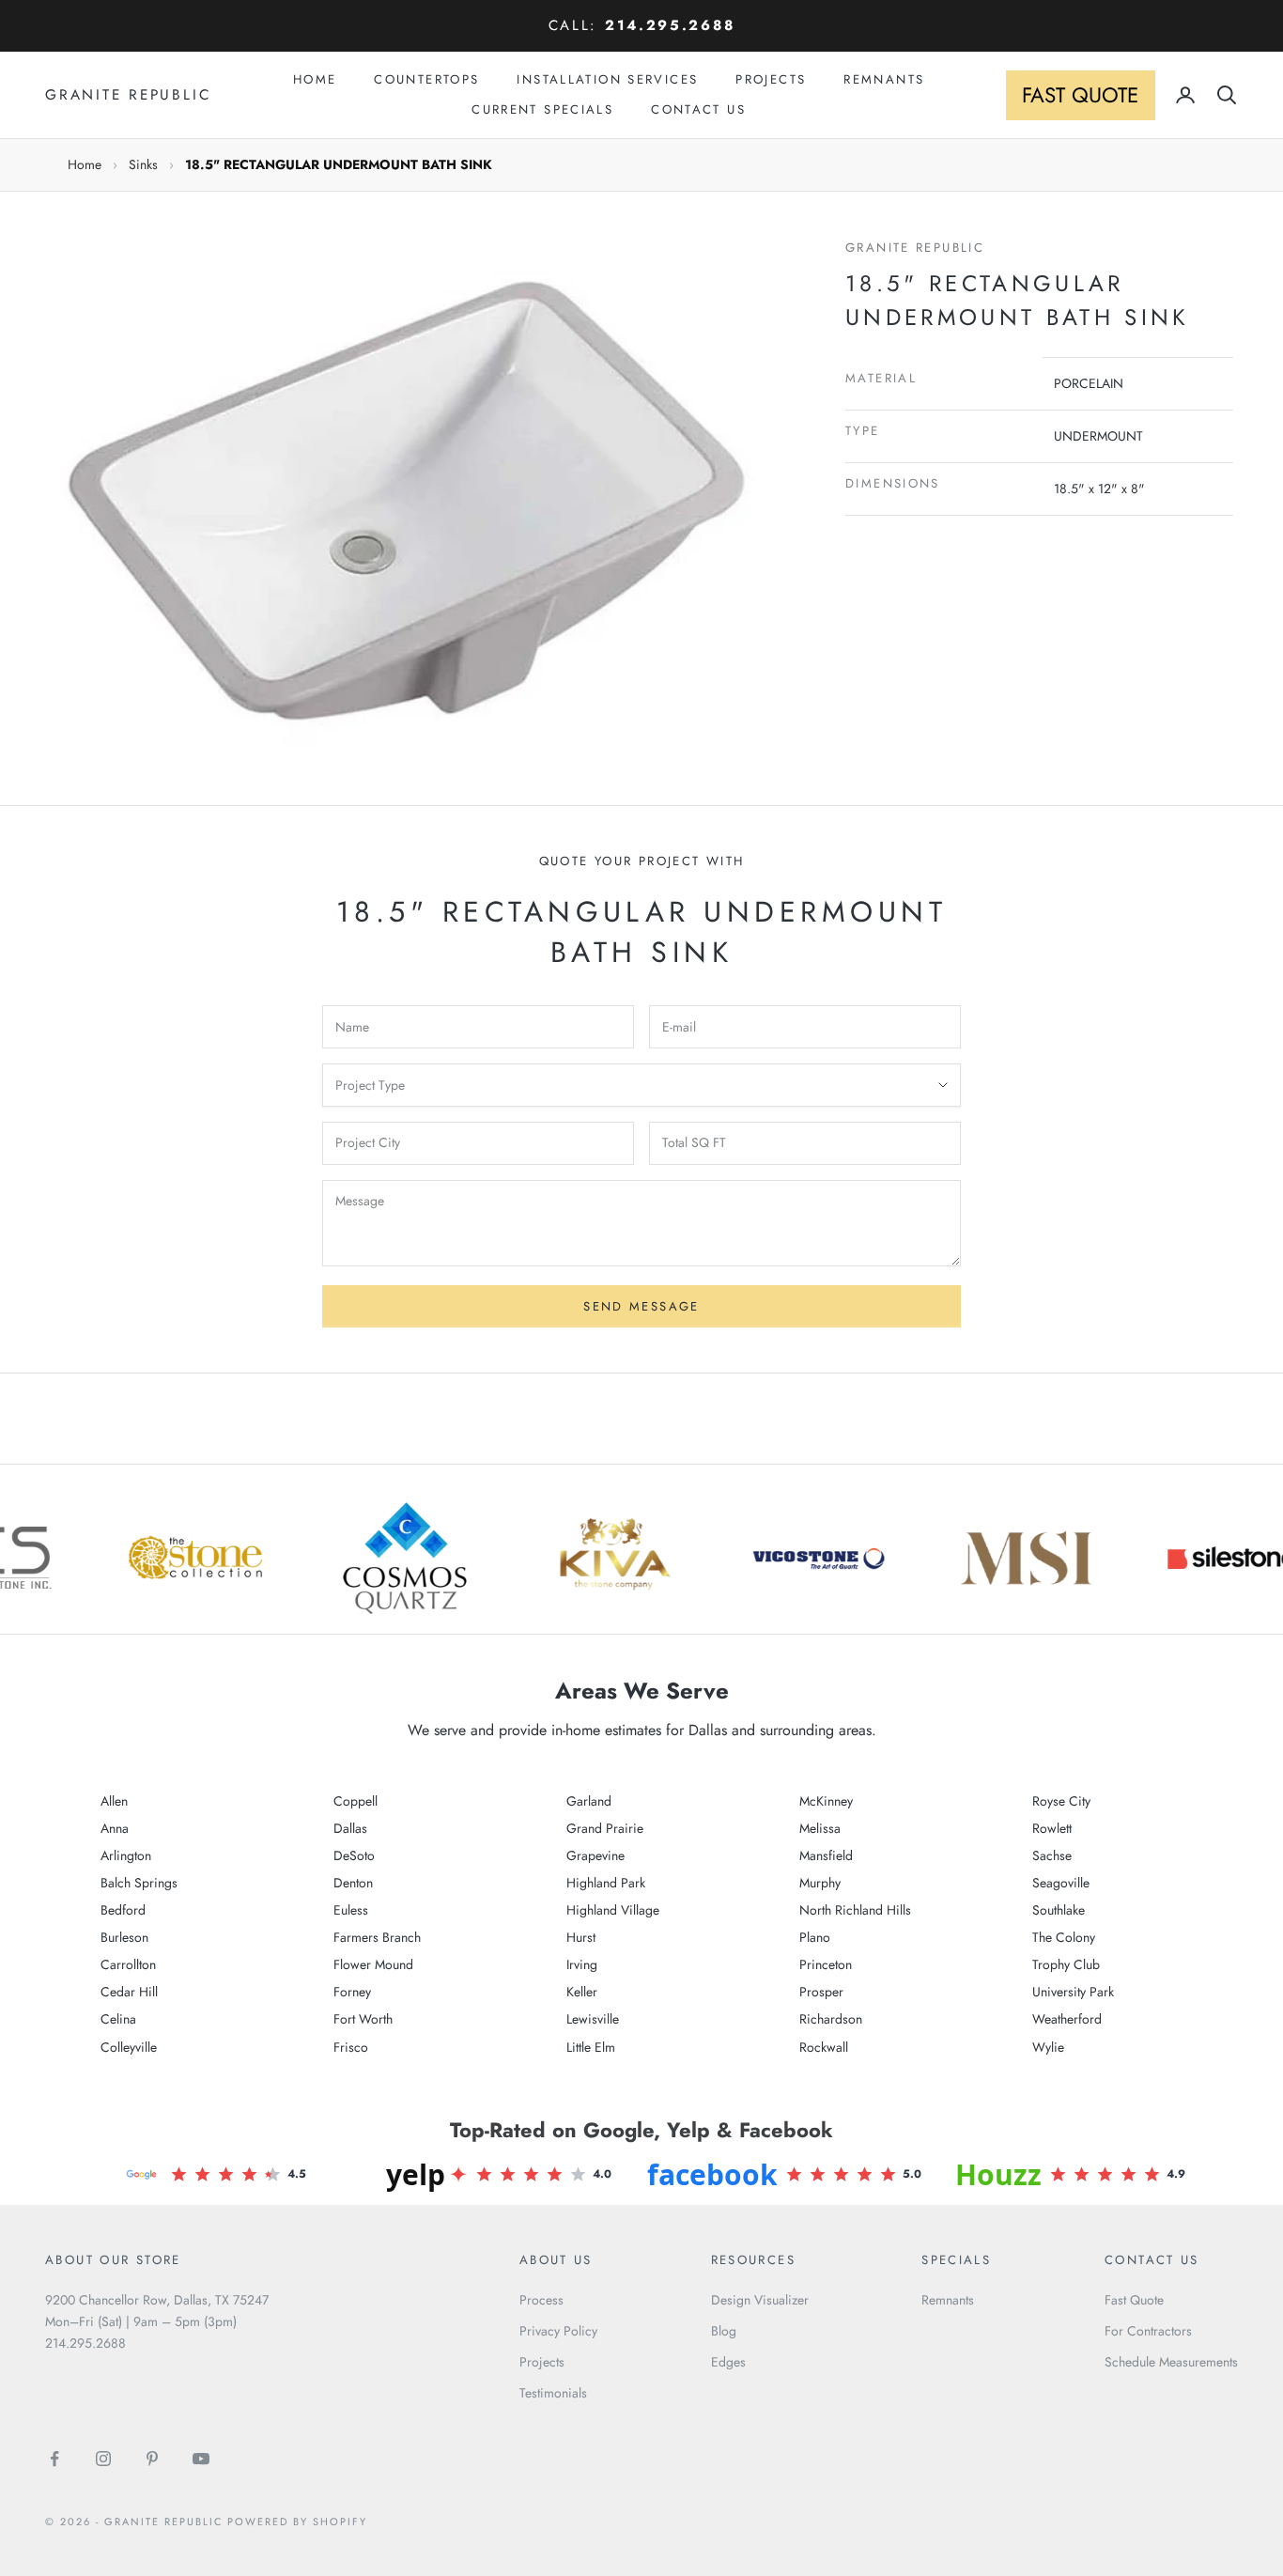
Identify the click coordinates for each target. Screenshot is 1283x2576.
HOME (315, 79)
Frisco (351, 2047)
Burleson (124, 1937)
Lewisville (593, 2019)
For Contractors (1148, 2331)
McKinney (826, 1801)
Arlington (126, 1855)
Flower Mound (373, 1964)
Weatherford (1067, 2019)
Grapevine (595, 1855)
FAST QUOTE (1080, 95)
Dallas (350, 1828)
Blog (724, 2331)
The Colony (1064, 1937)
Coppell (356, 1801)
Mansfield (826, 1855)
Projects (542, 2362)
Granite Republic (915, 248)
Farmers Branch (377, 1937)
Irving (582, 1964)
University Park (1073, 1992)
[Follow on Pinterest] (152, 2459)
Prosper (821, 1992)
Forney (352, 1992)
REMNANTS (884, 79)
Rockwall (824, 2047)
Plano (815, 1937)
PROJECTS (771, 79)
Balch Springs (139, 1883)
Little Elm (591, 2047)
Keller (582, 1992)
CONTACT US (698, 109)
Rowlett (1052, 1828)
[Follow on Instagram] (103, 2459)
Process (541, 2300)
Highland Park (606, 1883)
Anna (115, 1828)
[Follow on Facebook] (54, 2459)
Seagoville (1061, 1883)
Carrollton (128, 1964)
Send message (641, 1306)
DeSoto (354, 1855)
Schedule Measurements (1171, 2362)
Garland (589, 1801)
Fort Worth (363, 2019)
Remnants (948, 2300)
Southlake (1059, 1910)
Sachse (1052, 1855)
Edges (728, 2362)
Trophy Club (1066, 1964)
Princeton (826, 1964)
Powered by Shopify (297, 2522)
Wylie (1048, 2047)
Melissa (820, 1828)
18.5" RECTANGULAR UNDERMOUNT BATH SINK (339, 164)
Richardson (831, 2019)
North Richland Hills (855, 1910)
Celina (118, 2019)
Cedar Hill (129, 1992)
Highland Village (613, 1910)
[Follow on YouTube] (201, 2459)
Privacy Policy (558, 2331)
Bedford (123, 1910)
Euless (351, 1910)
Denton (353, 1883)
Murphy (820, 1883)
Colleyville (129, 2047)
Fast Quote (1134, 2300)
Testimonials (553, 2393)
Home (85, 164)
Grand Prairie (605, 1828)
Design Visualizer (760, 2300)
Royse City (1061, 1801)
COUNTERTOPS (426, 79)
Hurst (581, 1937)
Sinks (143, 164)
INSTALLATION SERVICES (607, 79)
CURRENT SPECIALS (542, 109)
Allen (114, 1801)
